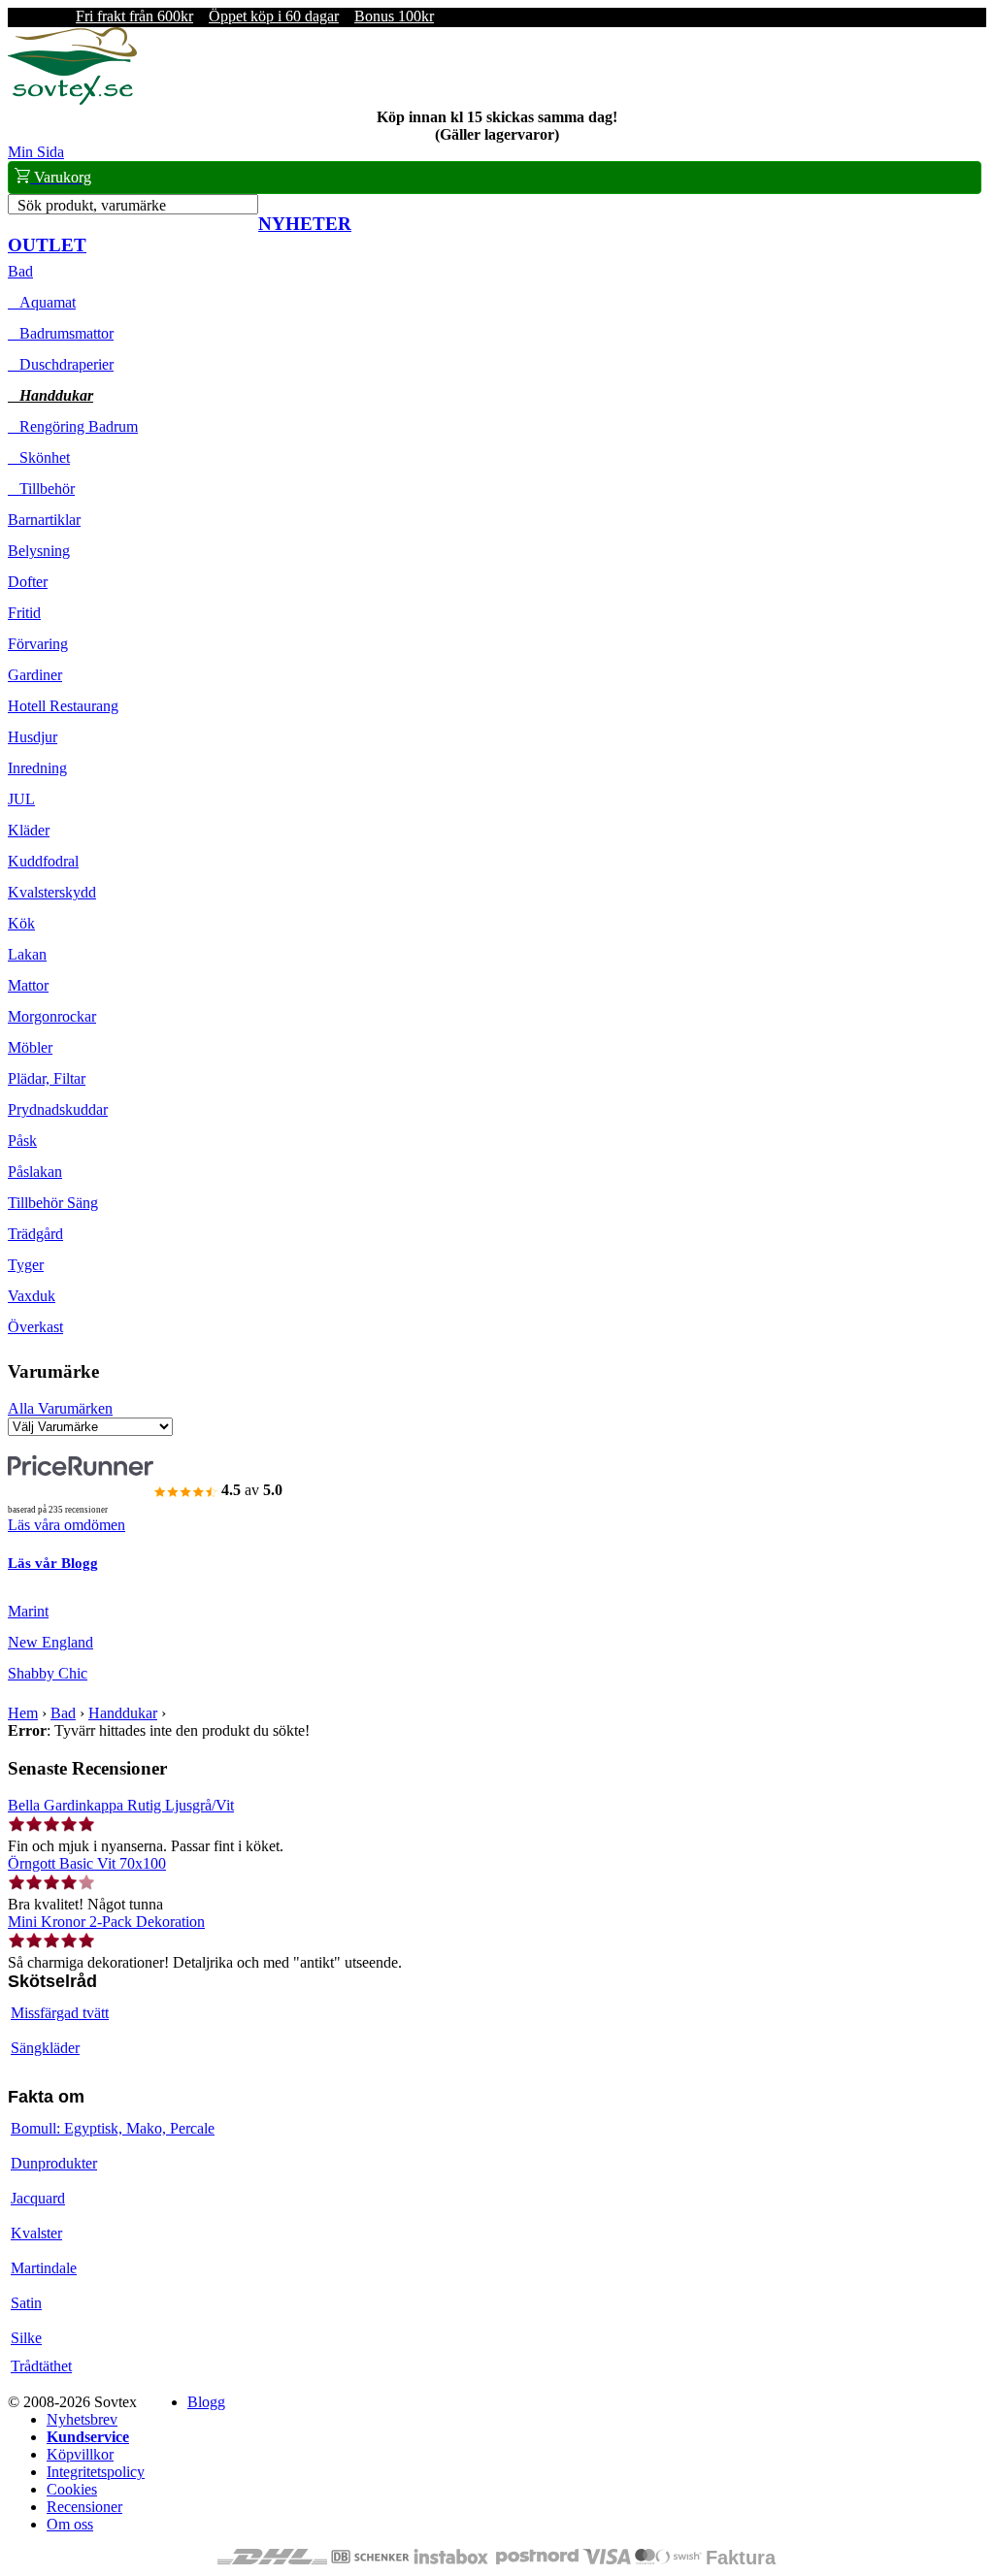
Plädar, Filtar (47, 1078)
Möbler (30, 1047)
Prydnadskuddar (58, 1109)
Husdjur (33, 737)
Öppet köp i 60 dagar (274, 16)
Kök (21, 923)
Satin (26, 2303)
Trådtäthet (41, 2366)
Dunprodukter (54, 2163)
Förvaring (38, 644)
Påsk (22, 1141)
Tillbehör (41, 489)
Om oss (70, 2524)
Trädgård (35, 1234)
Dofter (28, 582)
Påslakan (35, 1172)
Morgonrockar (52, 1016)
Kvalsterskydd (52, 892)
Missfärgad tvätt (60, 2013)
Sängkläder (45, 2048)
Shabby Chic (48, 1673)
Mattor (28, 985)
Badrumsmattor (61, 333)
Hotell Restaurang (63, 706)
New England (50, 1642)
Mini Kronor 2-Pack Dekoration (106, 1922)
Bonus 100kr (394, 16)
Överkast (35, 1327)
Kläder (29, 830)
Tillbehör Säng (53, 1203)
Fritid (24, 613)
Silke (26, 2338)
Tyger (26, 1265)
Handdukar (50, 395)
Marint (28, 1611)
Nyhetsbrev (82, 2419)
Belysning (39, 551)
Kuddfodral (43, 861)
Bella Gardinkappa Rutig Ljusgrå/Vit (121, 1805)
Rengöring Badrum (73, 426)
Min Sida (36, 152)
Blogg (206, 2402)
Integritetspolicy (96, 2472)
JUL (21, 799)
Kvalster (36, 2233)
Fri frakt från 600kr (134, 16)
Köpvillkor (80, 2454)
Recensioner (84, 2507)
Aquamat (42, 302)
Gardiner (35, 675)
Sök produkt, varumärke (92, 205)
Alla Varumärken (60, 1408)
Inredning (37, 768)
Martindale (44, 2268)
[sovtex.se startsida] (72, 99)
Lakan (27, 954)
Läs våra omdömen (66, 1525)
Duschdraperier (61, 364)
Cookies (72, 2489)
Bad (20, 271)
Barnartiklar (44, 520)
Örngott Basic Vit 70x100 (87, 1863)
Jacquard (38, 2198)
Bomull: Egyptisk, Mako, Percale (113, 2128)
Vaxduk (32, 1296)
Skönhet (39, 457)
